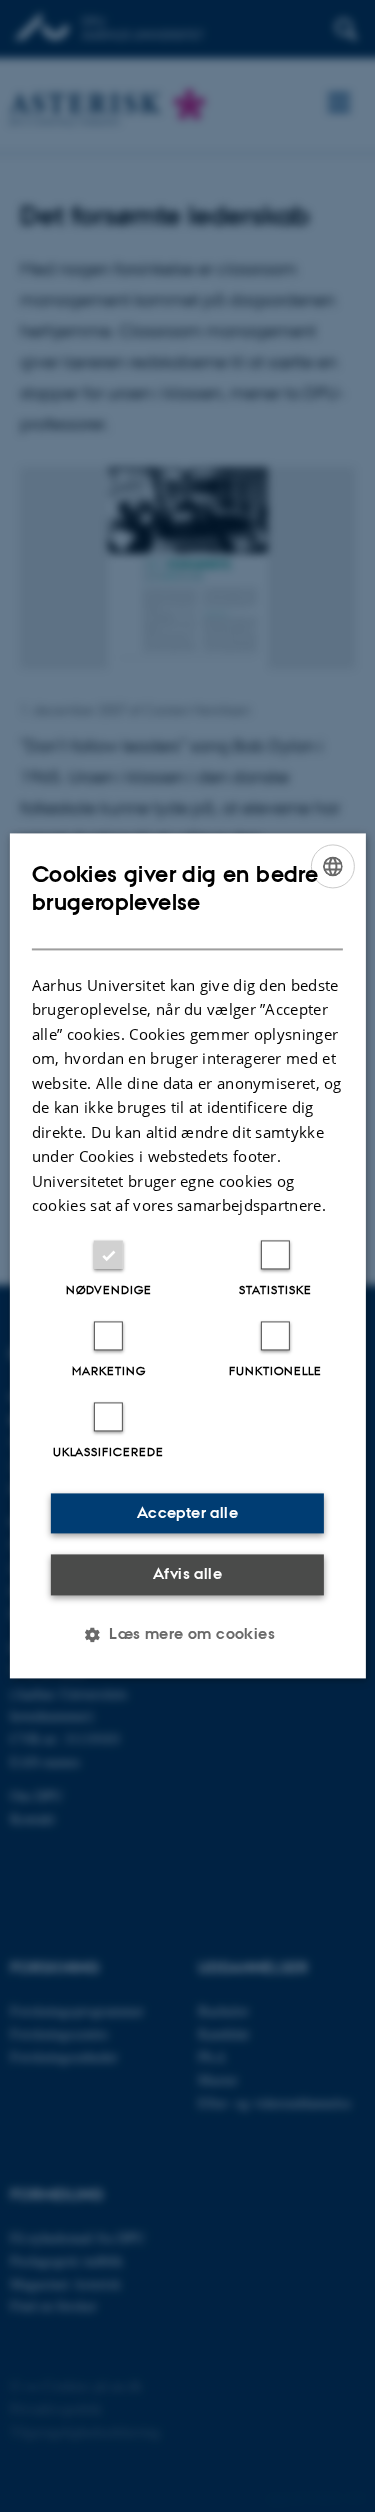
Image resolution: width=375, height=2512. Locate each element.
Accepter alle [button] (187, 1512)
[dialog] (187, 1255)
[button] (187, 1635)
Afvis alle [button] (187, 1573)
